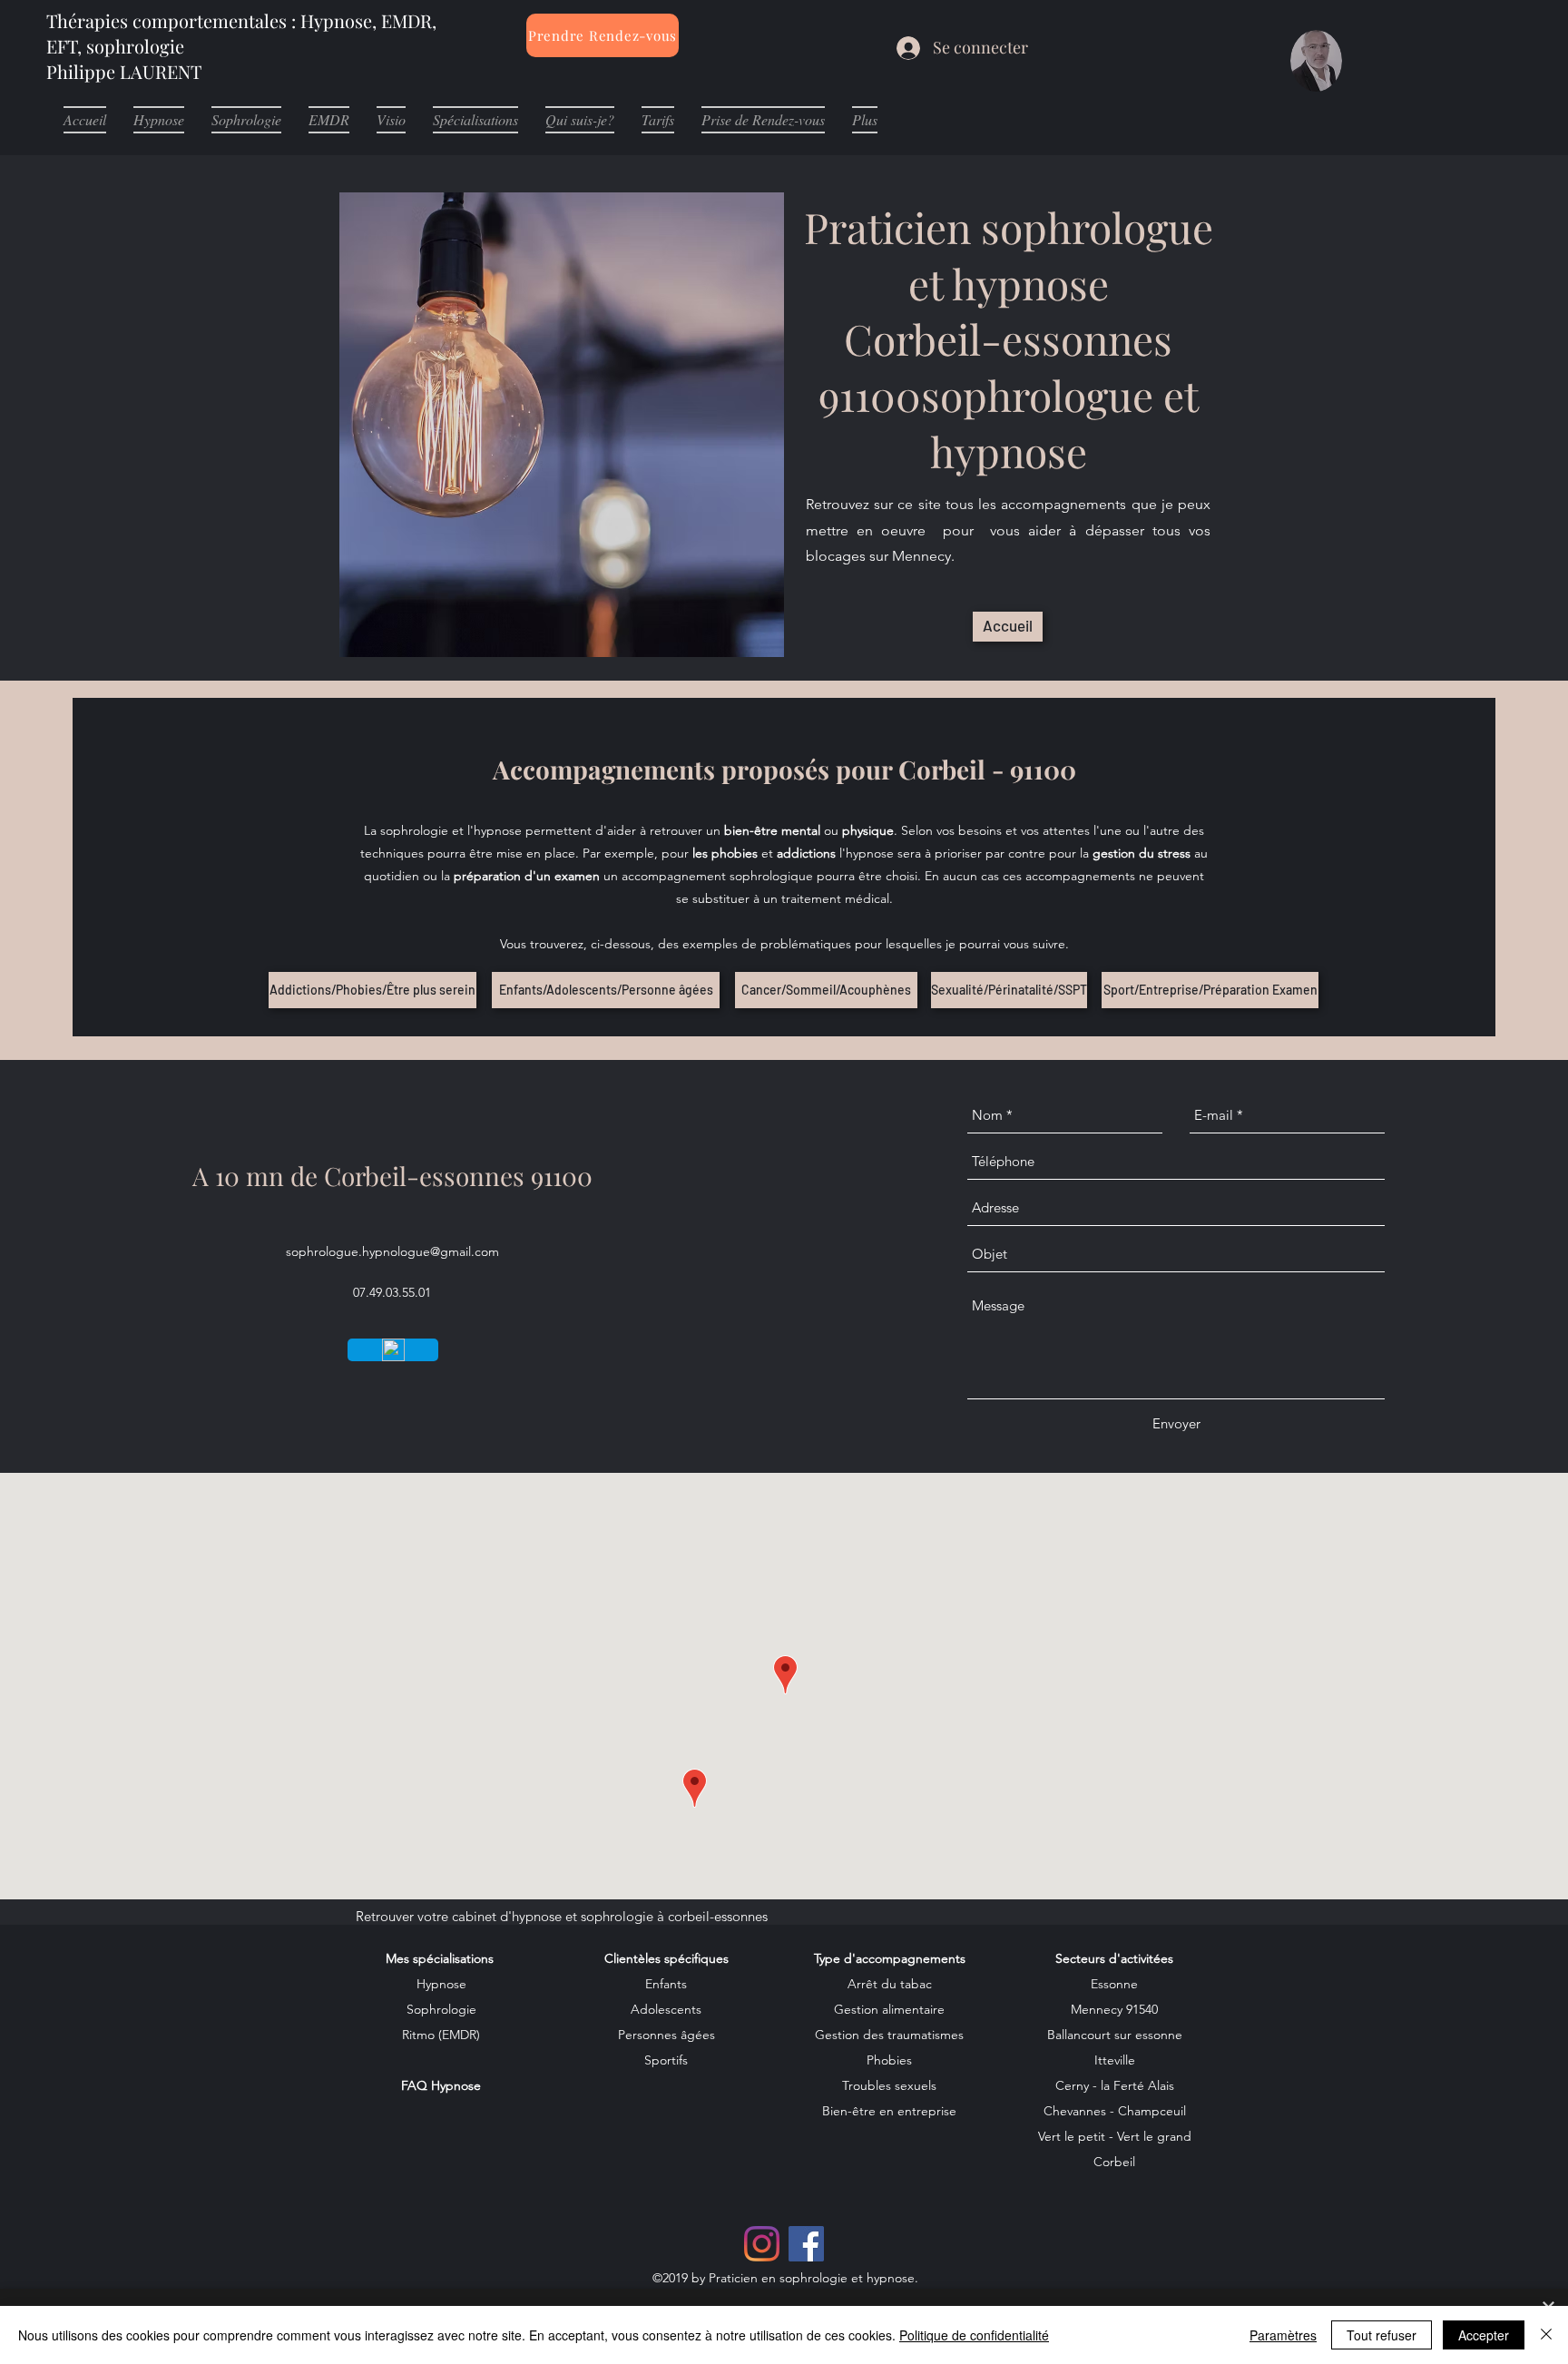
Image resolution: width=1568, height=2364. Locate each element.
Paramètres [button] (1283, 2335)
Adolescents (666, 2009)
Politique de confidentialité (974, 2335)
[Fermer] (1546, 2335)
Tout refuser (1382, 2335)
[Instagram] (762, 2244)
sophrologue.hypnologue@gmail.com (392, 1251)
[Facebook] (806, 2244)
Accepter (1484, 2335)
